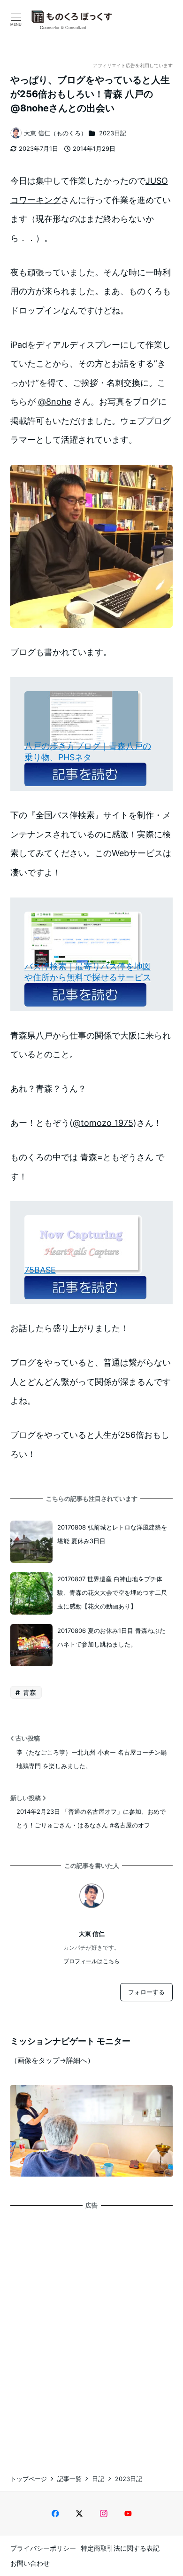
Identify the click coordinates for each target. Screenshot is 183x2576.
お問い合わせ (30, 2563)
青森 (29, 1692)
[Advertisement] (91, 2333)
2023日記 (113, 133)
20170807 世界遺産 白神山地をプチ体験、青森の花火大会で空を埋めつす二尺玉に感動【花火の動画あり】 (112, 1593)
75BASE (40, 1270)
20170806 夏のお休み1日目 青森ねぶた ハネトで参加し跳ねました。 (111, 1637)
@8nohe (55, 402)
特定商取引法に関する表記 (120, 2548)
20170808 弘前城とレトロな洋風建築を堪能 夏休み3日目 (112, 1534)
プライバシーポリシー (43, 2548)
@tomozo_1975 (103, 1123)
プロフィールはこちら (91, 1961)
